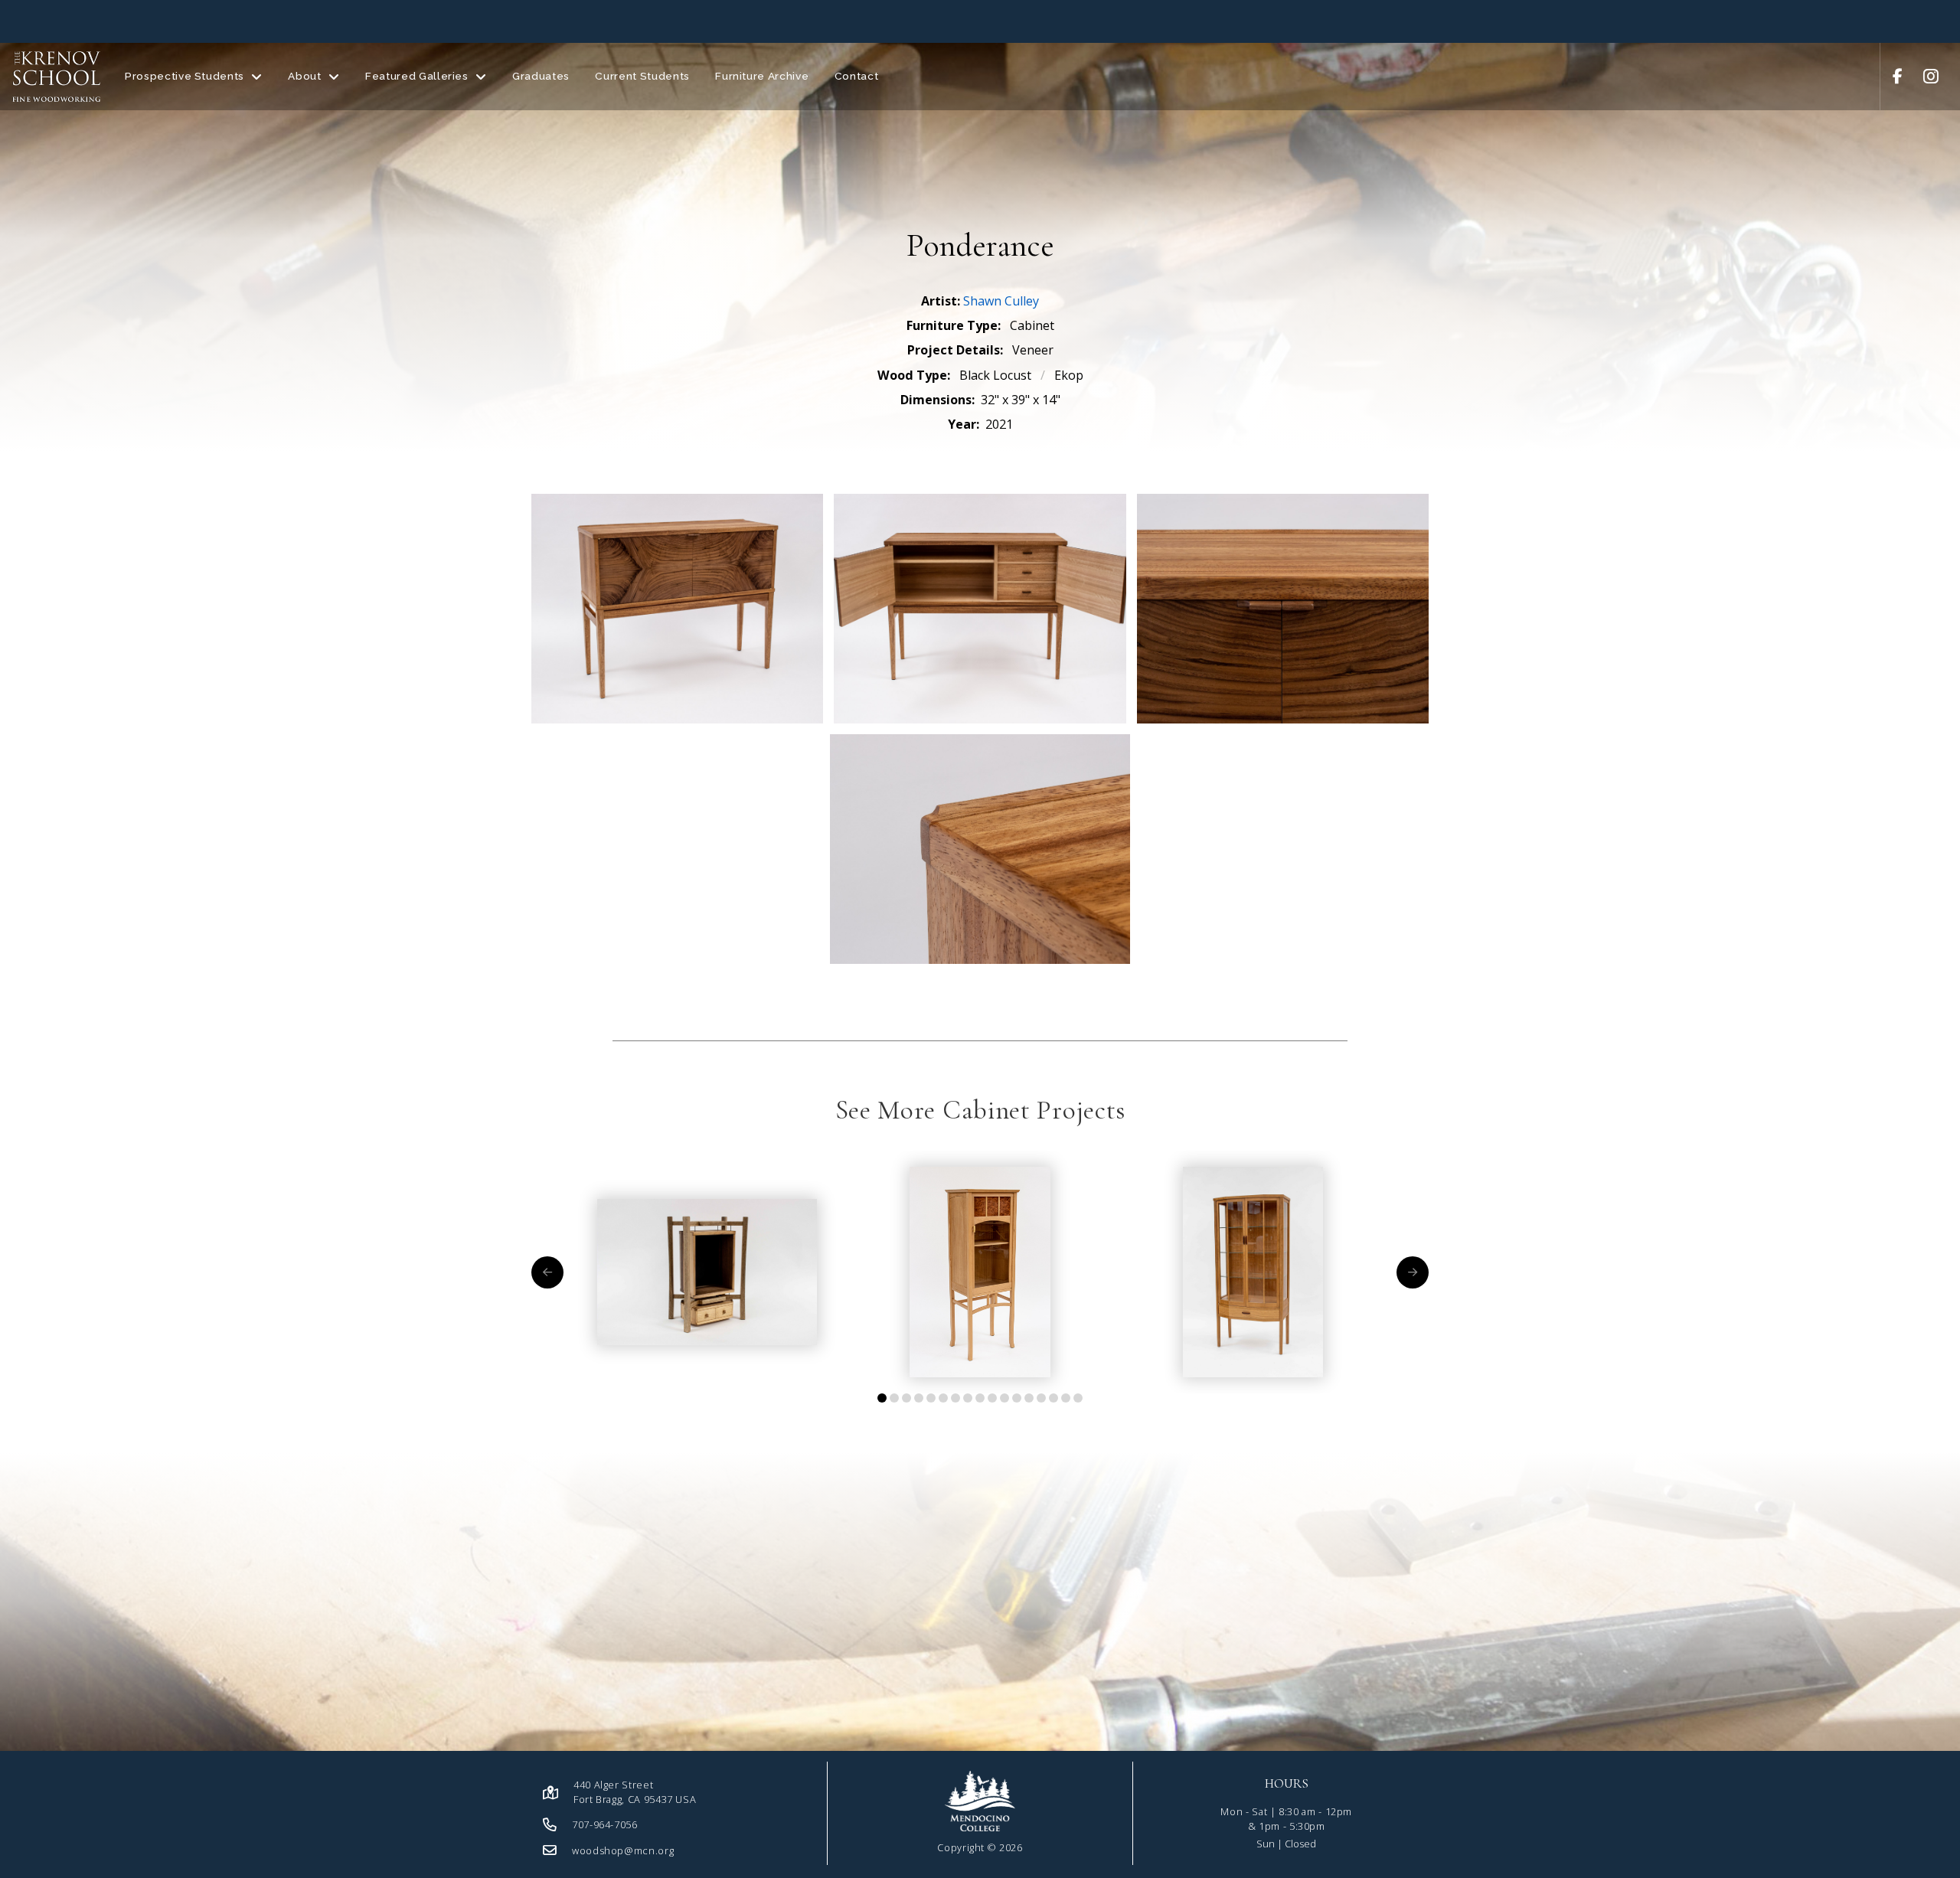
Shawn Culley (1001, 301)
